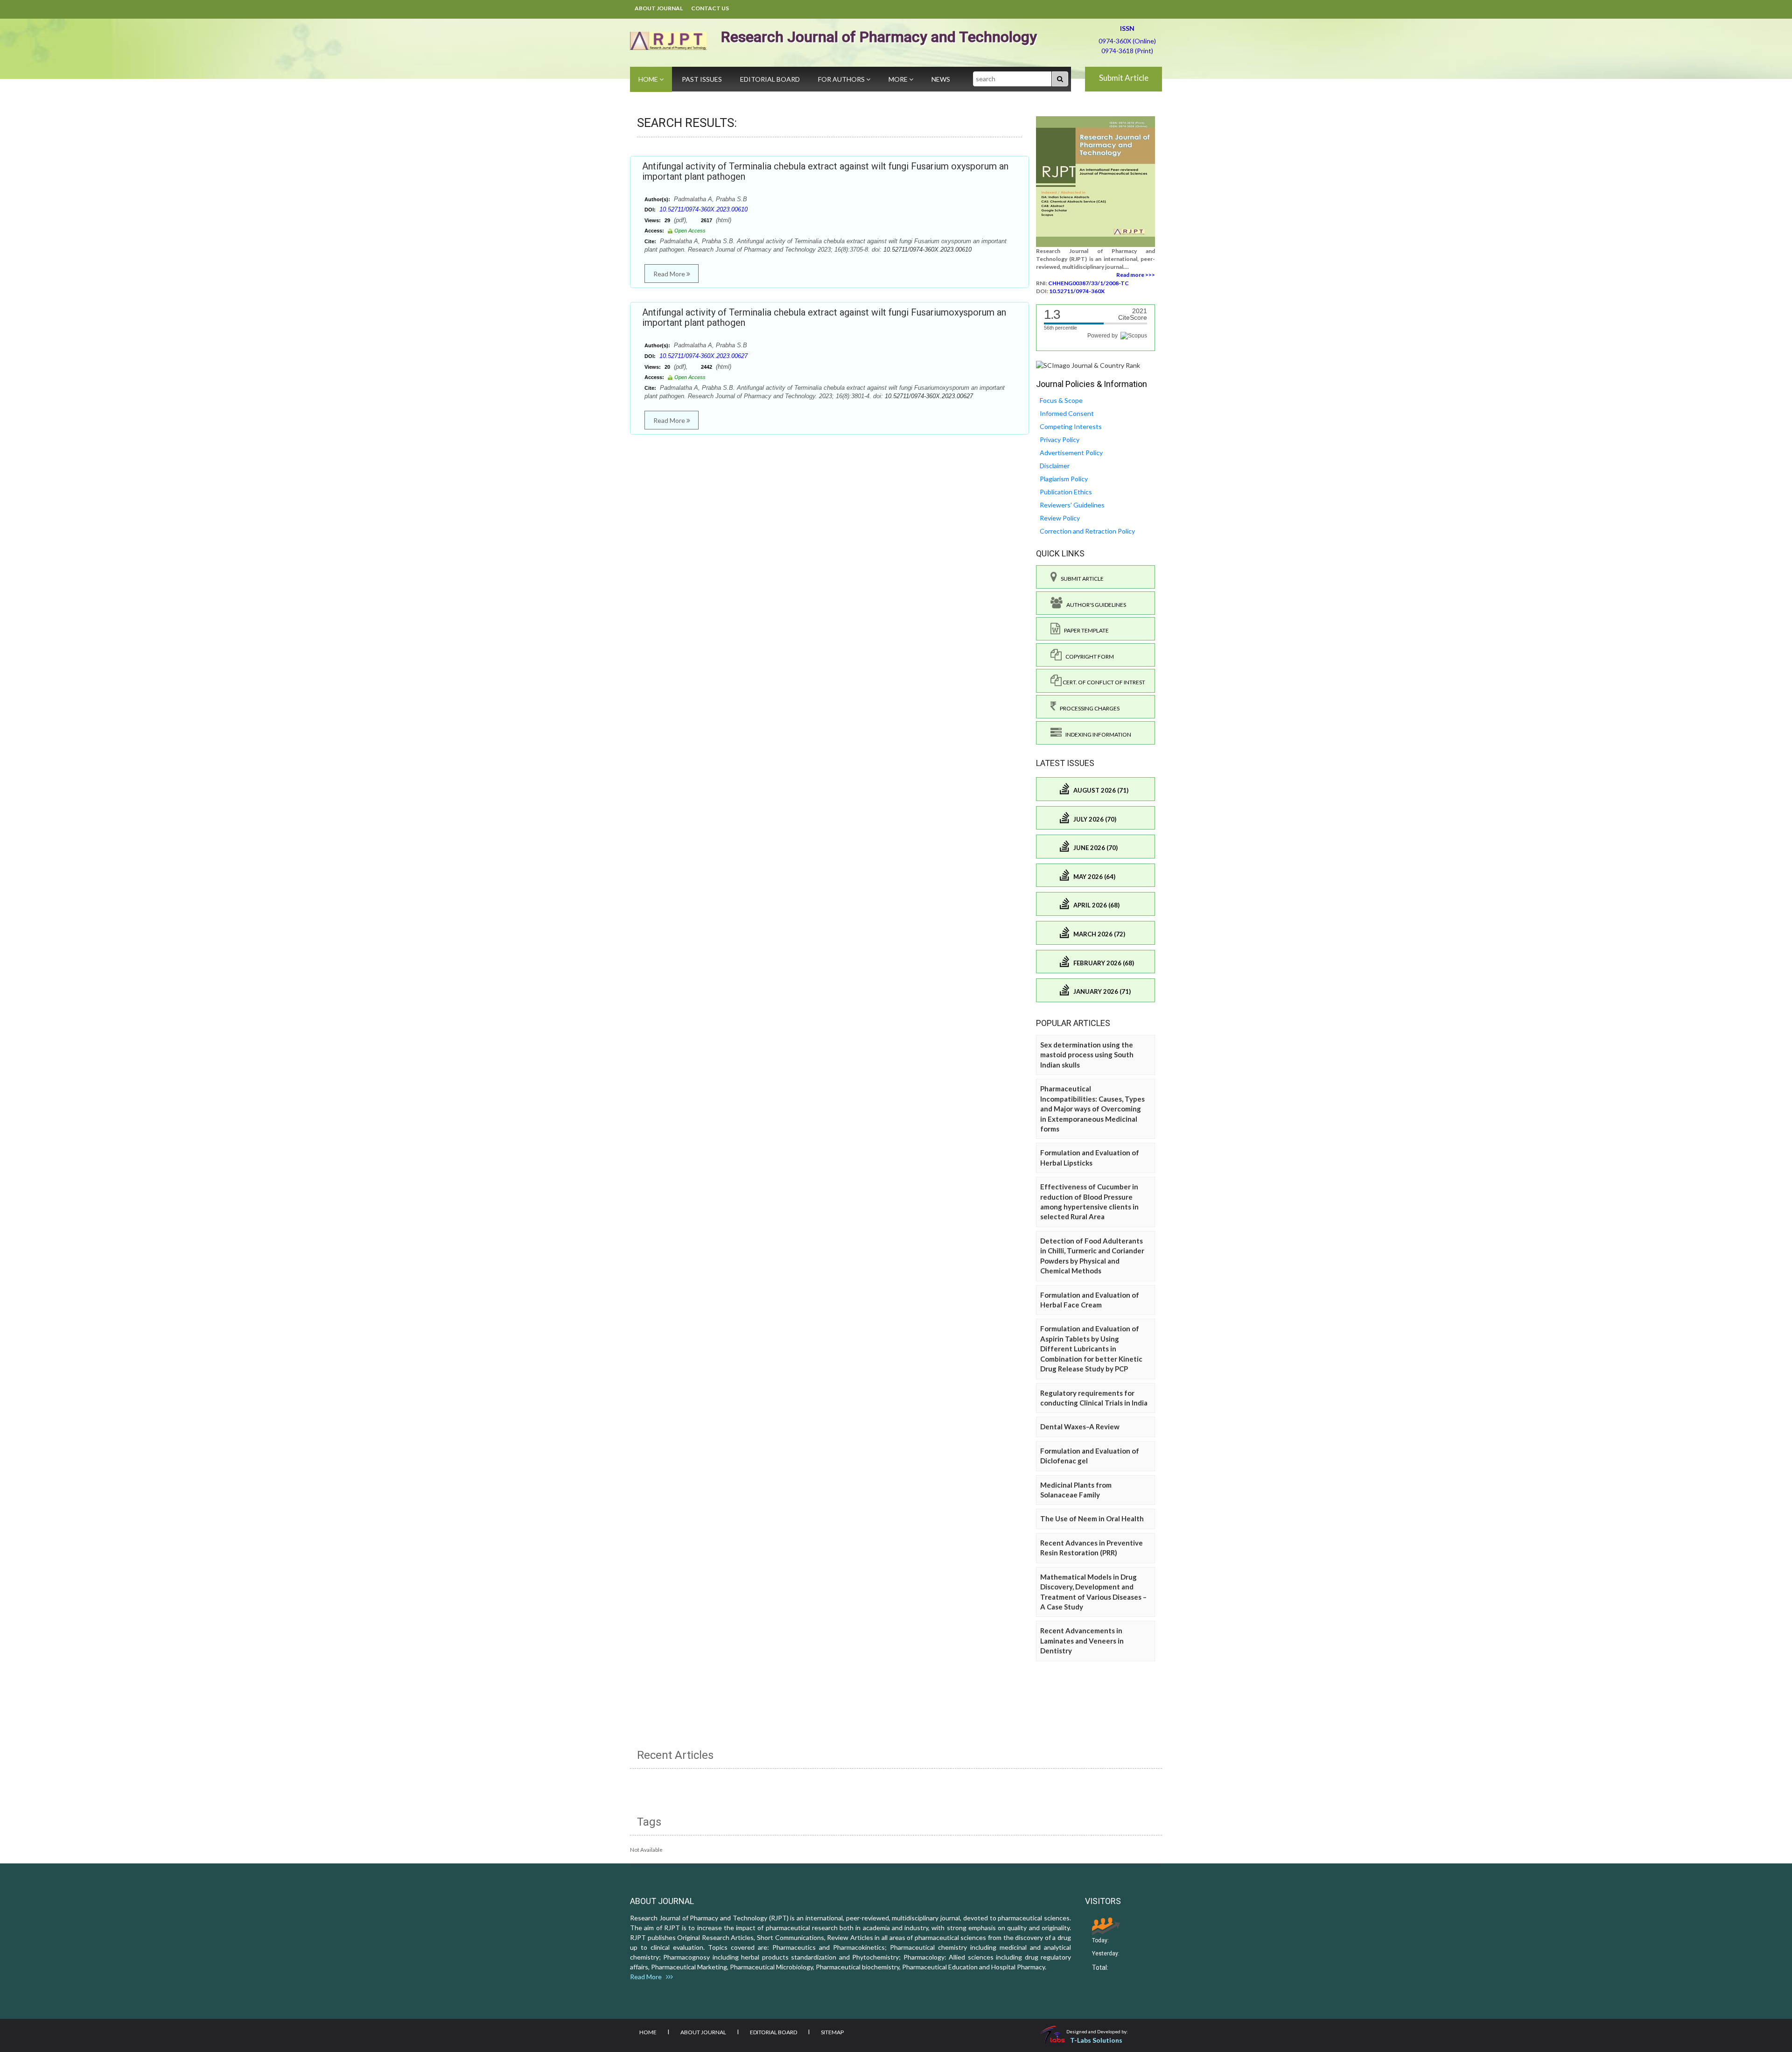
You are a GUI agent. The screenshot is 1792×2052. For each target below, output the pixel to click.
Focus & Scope (1061, 400)
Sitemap (832, 2032)
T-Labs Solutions (1096, 2040)
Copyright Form (1088, 657)
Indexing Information (1096, 734)
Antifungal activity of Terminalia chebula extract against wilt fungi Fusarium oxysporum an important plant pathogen (825, 171)
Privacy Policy (1060, 439)
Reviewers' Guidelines (1072, 505)
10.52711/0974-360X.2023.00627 (703, 356)
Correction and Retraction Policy (1087, 531)
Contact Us (710, 8)
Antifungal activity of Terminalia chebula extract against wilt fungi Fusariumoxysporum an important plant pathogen (824, 317)
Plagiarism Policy (1064, 479)
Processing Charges (1088, 708)
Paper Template (1085, 630)
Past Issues (702, 79)
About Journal (659, 8)
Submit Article (1124, 78)
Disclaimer (1055, 466)
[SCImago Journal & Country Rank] (1088, 365)
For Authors (842, 79)
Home (649, 79)
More (899, 79)
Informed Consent (1067, 413)
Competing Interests (1071, 426)
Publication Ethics (1066, 492)
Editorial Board (770, 79)
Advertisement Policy (1071, 453)
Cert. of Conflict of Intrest (1103, 682)
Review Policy (1060, 518)
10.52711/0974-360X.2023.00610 (703, 209)
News (941, 79)
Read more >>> (1136, 275)
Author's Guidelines (1094, 605)
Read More (670, 274)
